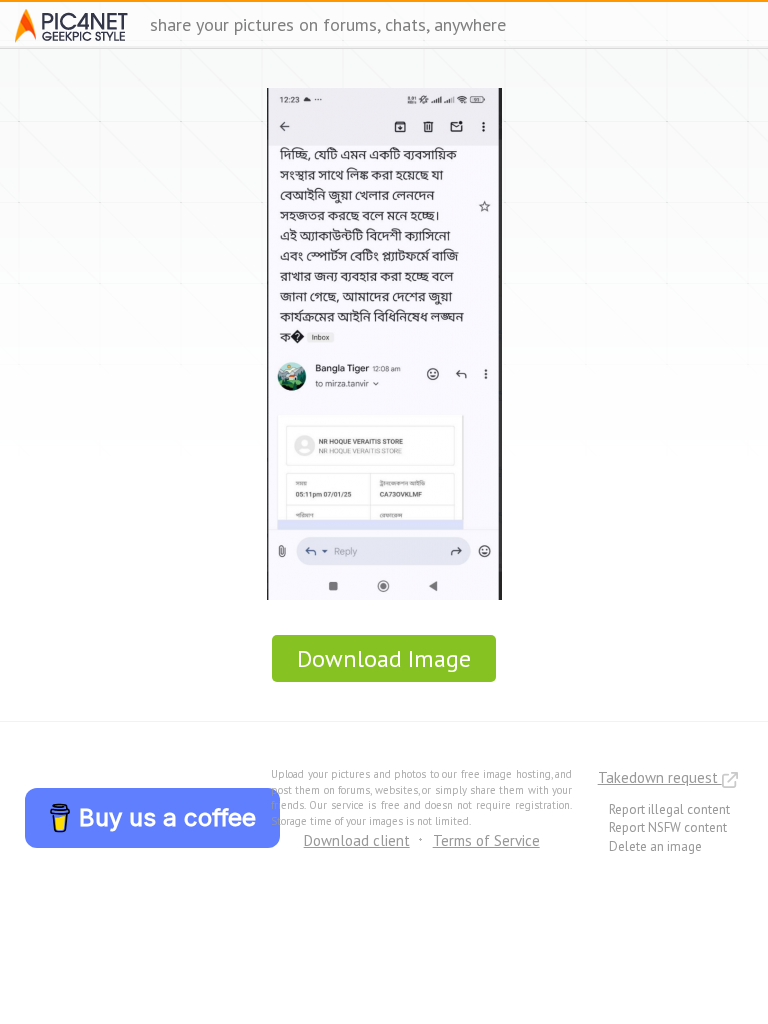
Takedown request (660, 777)
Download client (357, 840)
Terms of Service (486, 840)
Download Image (384, 658)
